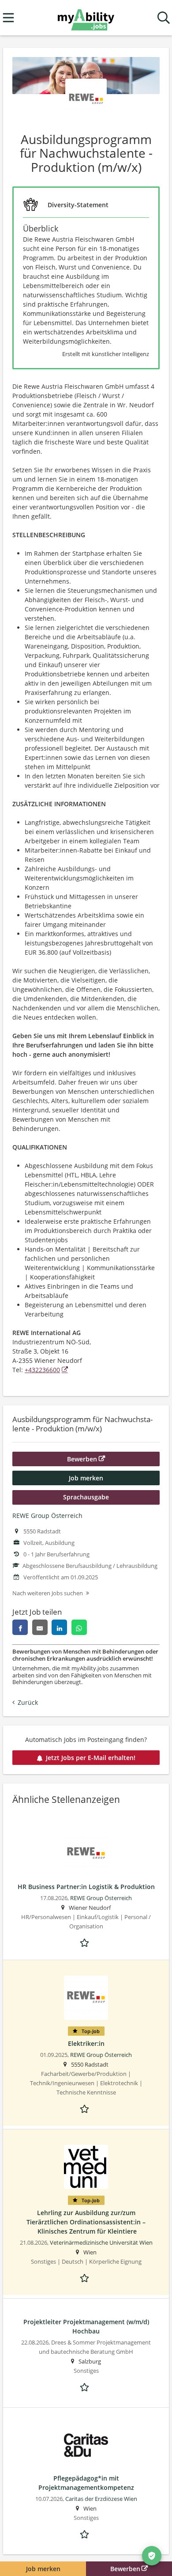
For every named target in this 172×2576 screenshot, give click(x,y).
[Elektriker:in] (86, 1998)
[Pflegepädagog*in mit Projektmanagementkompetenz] (86, 2445)
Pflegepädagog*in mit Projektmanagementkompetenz (86, 2483)
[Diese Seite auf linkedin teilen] (59, 1627)
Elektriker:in (86, 2043)
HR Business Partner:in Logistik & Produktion (86, 1887)
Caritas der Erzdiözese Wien (101, 2499)
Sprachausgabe (86, 1497)
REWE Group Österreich (47, 1516)
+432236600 (42, 1370)
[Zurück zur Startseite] (86, 18)
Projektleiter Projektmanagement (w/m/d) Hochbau (86, 2326)
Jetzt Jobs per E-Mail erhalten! (91, 1758)
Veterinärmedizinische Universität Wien (101, 2243)
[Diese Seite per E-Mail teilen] (40, 1627)
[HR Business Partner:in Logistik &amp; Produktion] (86, 1854)
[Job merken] (86, 1942)
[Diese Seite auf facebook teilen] (20, 1627)
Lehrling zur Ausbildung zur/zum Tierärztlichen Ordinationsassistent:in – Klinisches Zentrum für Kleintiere (86, 2222)
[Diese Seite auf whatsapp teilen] (79, 1627)
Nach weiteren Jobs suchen (48, 1593)
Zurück (28, 1702)
